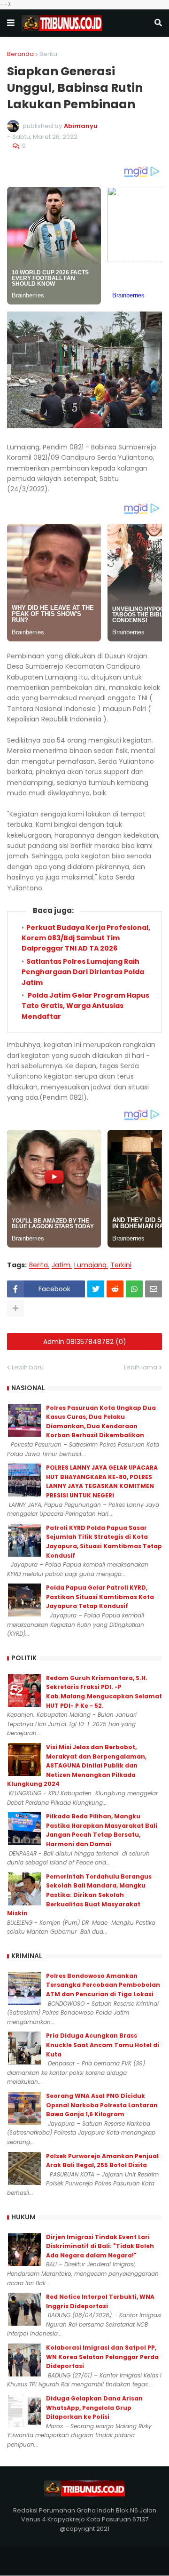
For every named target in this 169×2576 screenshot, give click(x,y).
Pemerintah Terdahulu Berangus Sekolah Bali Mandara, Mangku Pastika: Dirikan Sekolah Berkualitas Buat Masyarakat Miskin (79, 1895)
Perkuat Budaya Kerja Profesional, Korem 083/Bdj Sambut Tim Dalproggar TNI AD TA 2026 (86, 938)
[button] (11, 23)
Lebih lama (141, 1367)
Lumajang (90, 1265)
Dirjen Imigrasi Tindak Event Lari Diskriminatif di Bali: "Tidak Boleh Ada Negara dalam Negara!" (100, 2246)
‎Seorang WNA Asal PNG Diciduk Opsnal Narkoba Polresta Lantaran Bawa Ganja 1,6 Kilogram (102, 2105)
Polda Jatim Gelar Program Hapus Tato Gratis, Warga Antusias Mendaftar (85, 1006)
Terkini (121, 1265)
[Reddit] (115, 1289)
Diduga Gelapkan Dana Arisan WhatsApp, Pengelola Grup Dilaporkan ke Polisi (94, 2408)
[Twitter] (96, 1289)
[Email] (154, 1289)
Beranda (20, 54)
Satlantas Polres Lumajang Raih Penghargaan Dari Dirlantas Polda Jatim (83, 972)
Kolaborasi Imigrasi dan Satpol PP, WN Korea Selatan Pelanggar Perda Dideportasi (102, 2357)
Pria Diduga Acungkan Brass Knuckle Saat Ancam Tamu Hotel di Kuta (103, 2045)
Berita (48, 54)
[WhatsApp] (134, 1289)
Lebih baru (28, 1367)
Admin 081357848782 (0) (85, 1342)
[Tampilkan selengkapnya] (15, 1308)
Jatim (61, 1265)
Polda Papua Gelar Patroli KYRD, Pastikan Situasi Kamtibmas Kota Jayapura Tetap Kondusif (100, 1597)
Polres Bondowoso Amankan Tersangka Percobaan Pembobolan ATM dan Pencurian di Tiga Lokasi (103, 1985)
